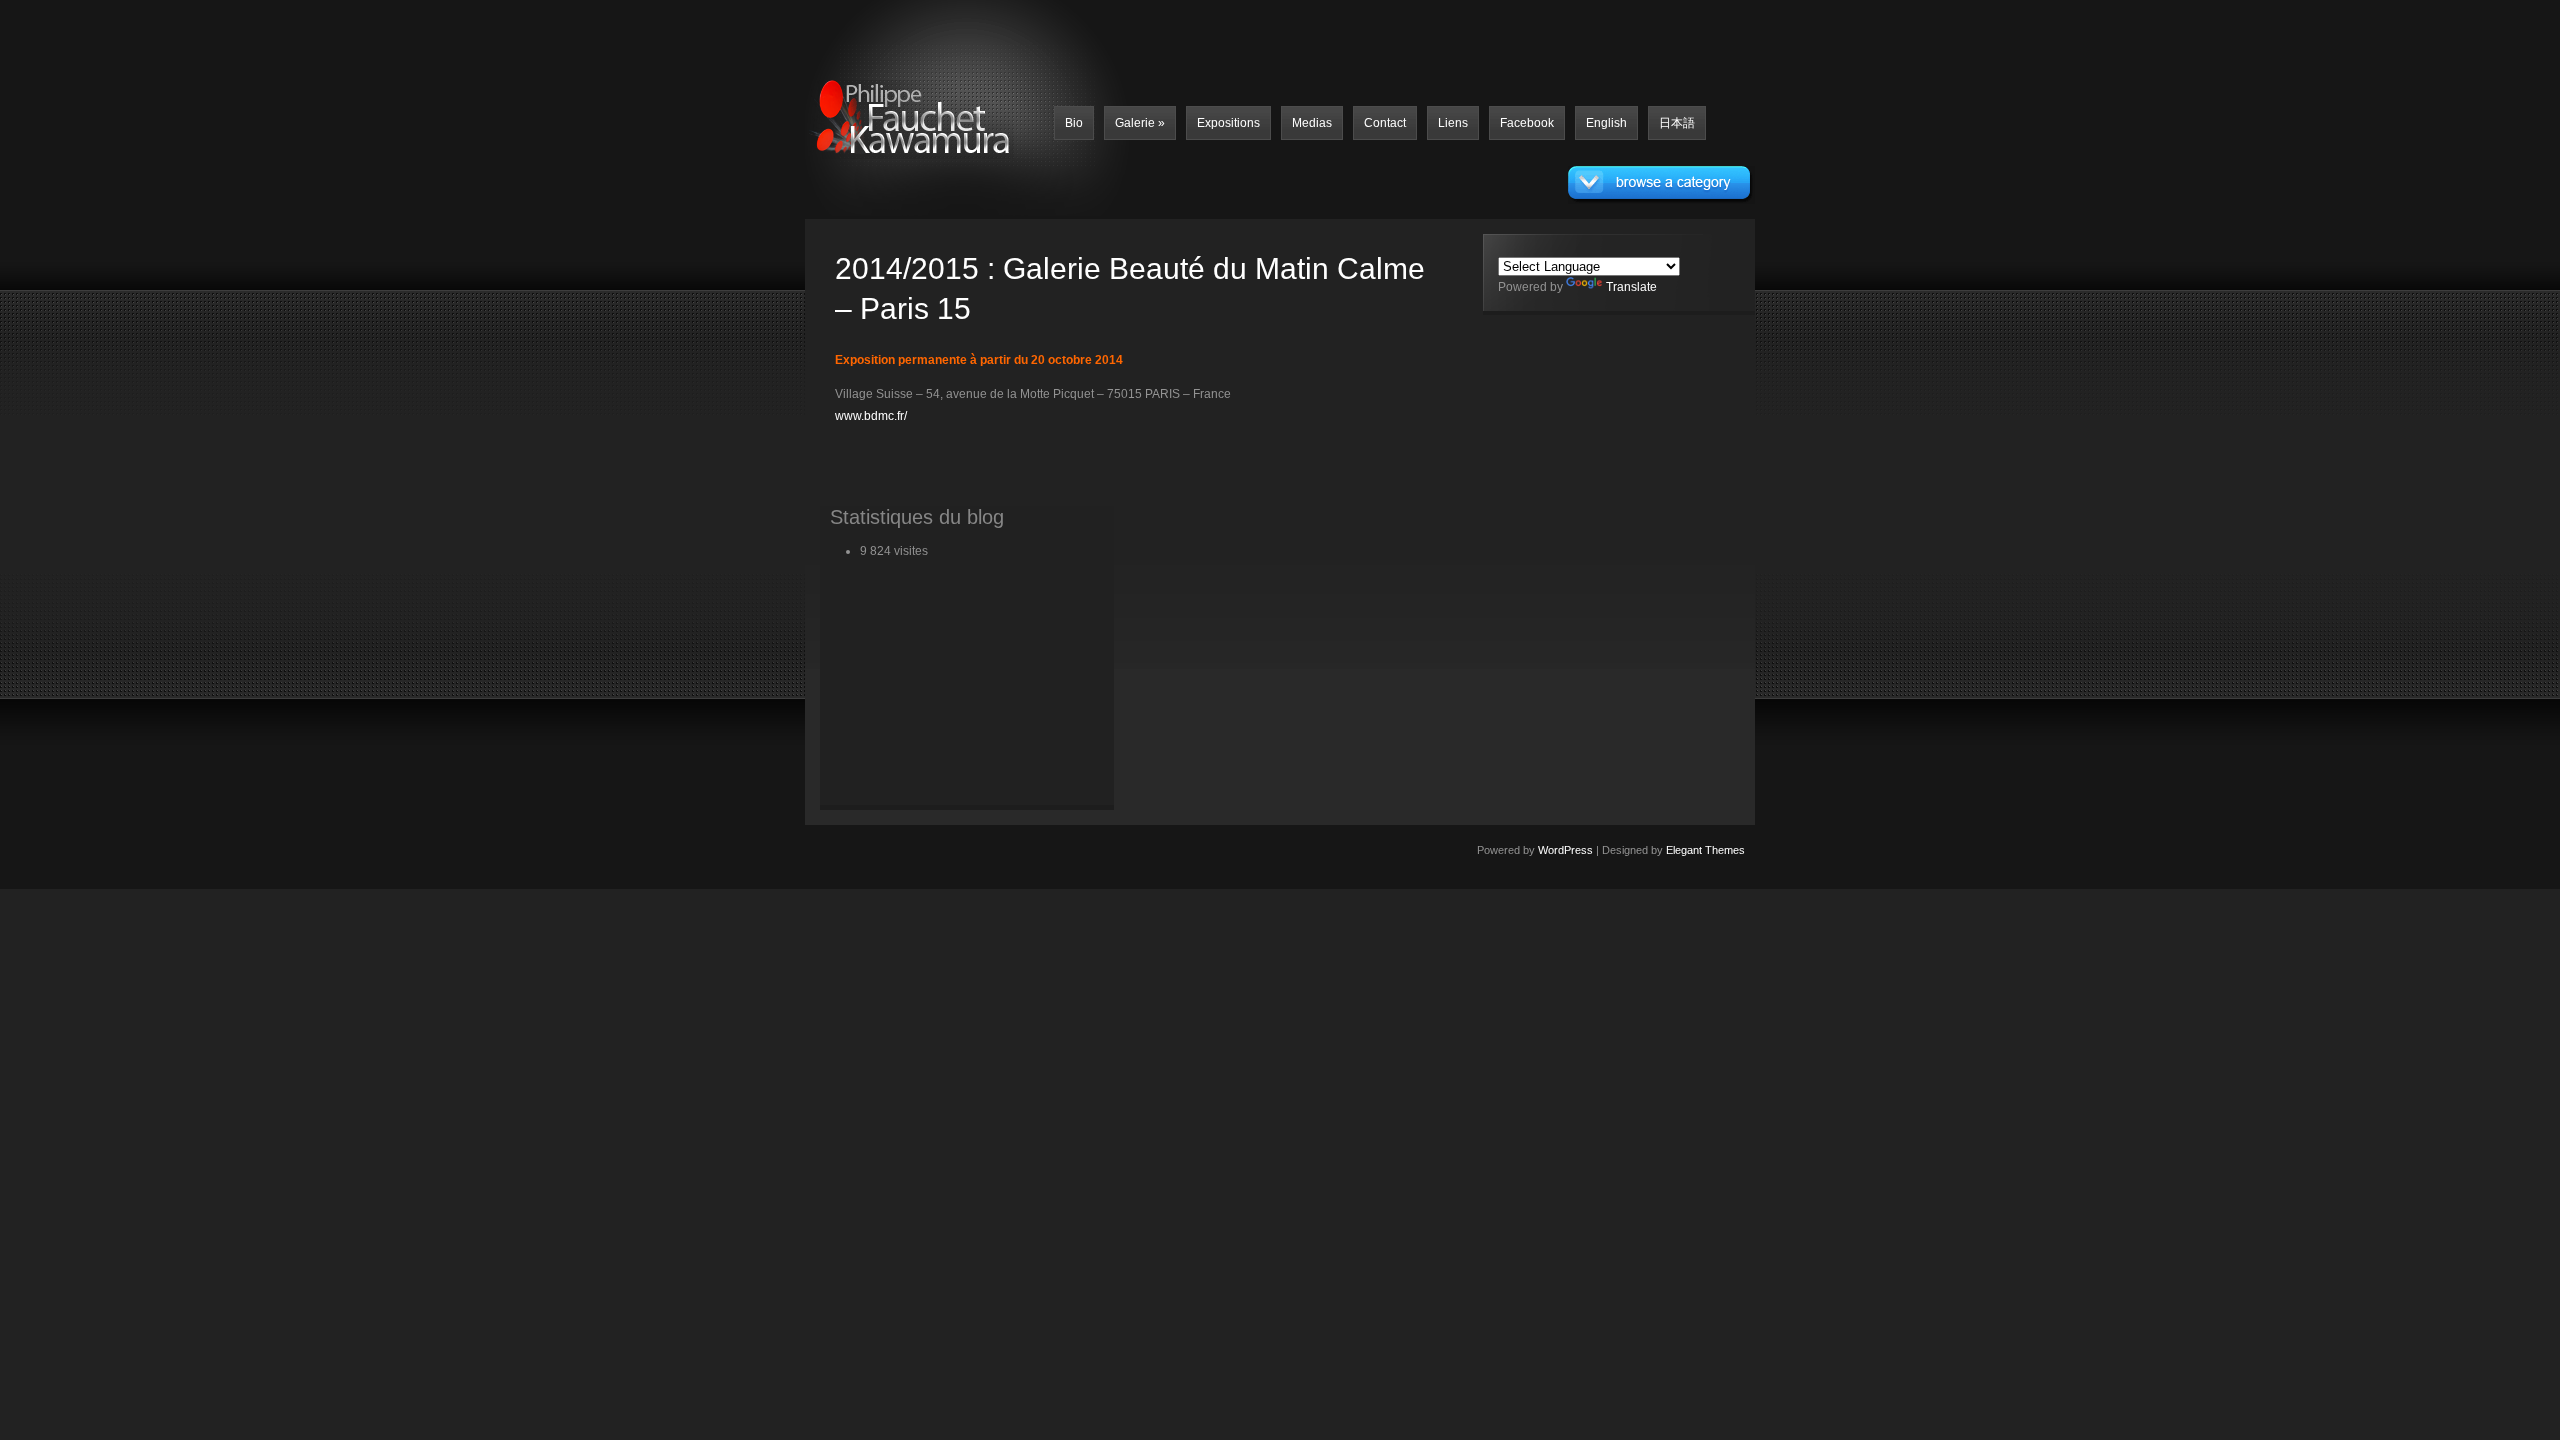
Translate (1631, 287)
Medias (1312, 123)
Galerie (1140, 123)
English (1606, 123)
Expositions (1228, 123)
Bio (1074, 123)
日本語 (1677, 123)
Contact (1385, 123)
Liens (1453, 123)
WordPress (1565, 850)
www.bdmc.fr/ (871, 416)
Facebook (1527, 123)
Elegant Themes (1705, 850)
